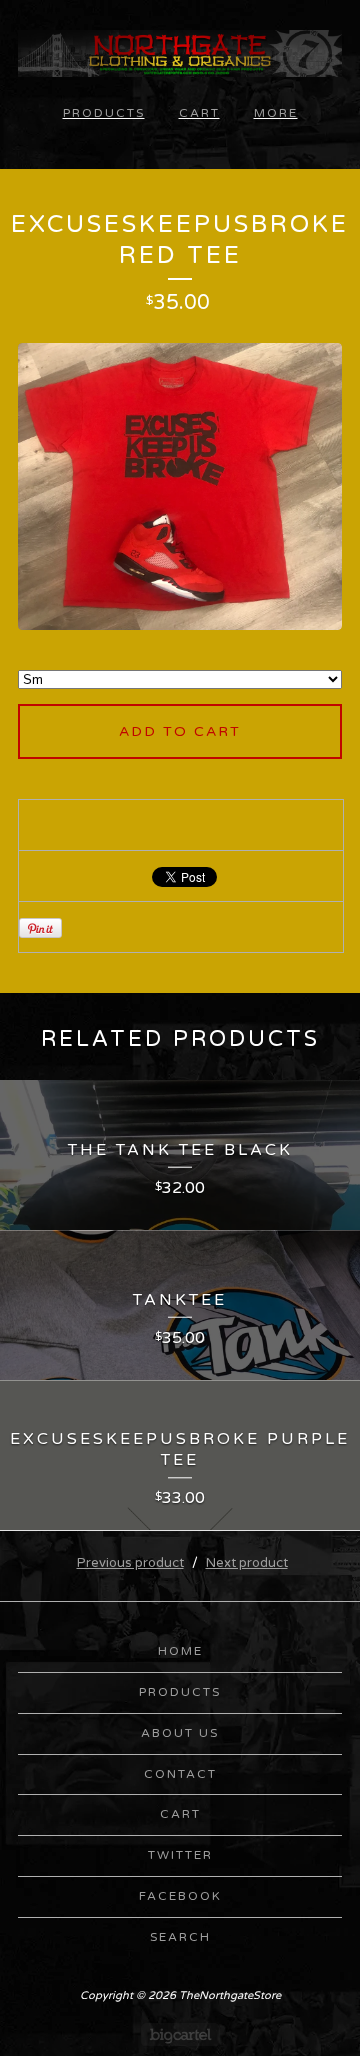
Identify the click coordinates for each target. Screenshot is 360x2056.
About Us (180, 1733)
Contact (180, 1774)
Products (104, 113)
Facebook (180, 1896)
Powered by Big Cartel (180, 2034)
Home (180, 1651)
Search (180, 1937)
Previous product (130, 1563)
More (276, 113)
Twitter (180, 1855)
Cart (199, 113)
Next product (247, 1563)
